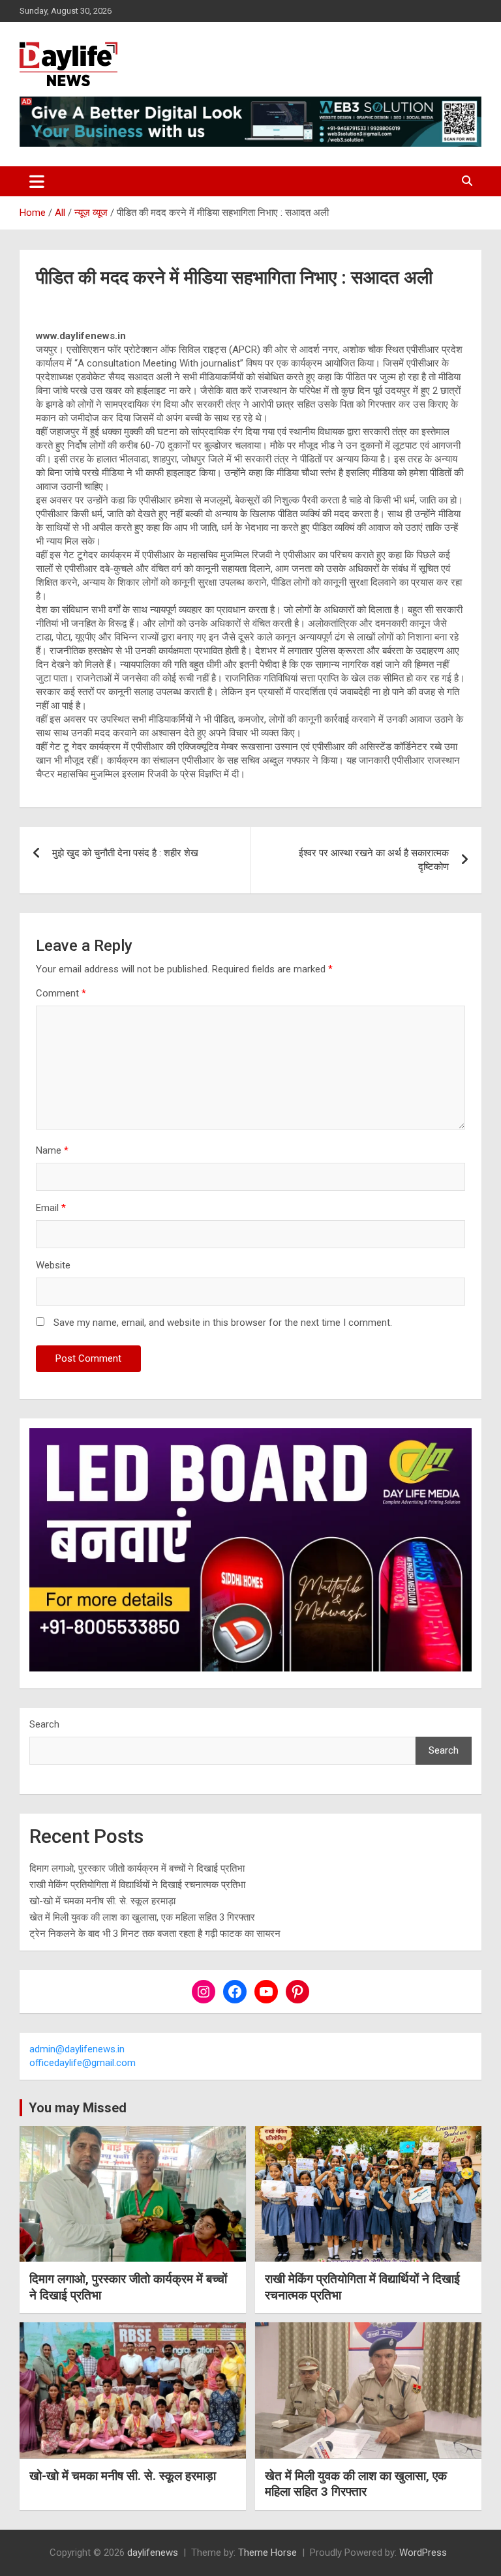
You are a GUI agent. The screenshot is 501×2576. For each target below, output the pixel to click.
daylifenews (153, 2553)
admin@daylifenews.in (77, 2049)
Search (44, 1724)
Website (53, 1265)
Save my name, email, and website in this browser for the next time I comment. (223, 1323)
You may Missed (78, 2108)
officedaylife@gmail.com (83, 2063)
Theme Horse (267, 2553)
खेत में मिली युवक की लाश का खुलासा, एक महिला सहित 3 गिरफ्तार (142, 1917)
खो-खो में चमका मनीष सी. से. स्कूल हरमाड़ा (102, 1901)
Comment (61, 993)
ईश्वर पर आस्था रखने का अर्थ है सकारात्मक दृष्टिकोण (374, 860)
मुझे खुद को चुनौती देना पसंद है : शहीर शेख (125, 853)
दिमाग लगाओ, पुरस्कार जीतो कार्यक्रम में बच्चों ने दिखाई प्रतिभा (137, 1868)
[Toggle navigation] (37, 181)
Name (52, 1150)
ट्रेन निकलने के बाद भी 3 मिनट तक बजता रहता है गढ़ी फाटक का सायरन (155, 1934)
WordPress (423, 2553)
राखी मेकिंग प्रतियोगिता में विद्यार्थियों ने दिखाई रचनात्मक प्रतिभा (137, 1885)
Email (51, 1208)
